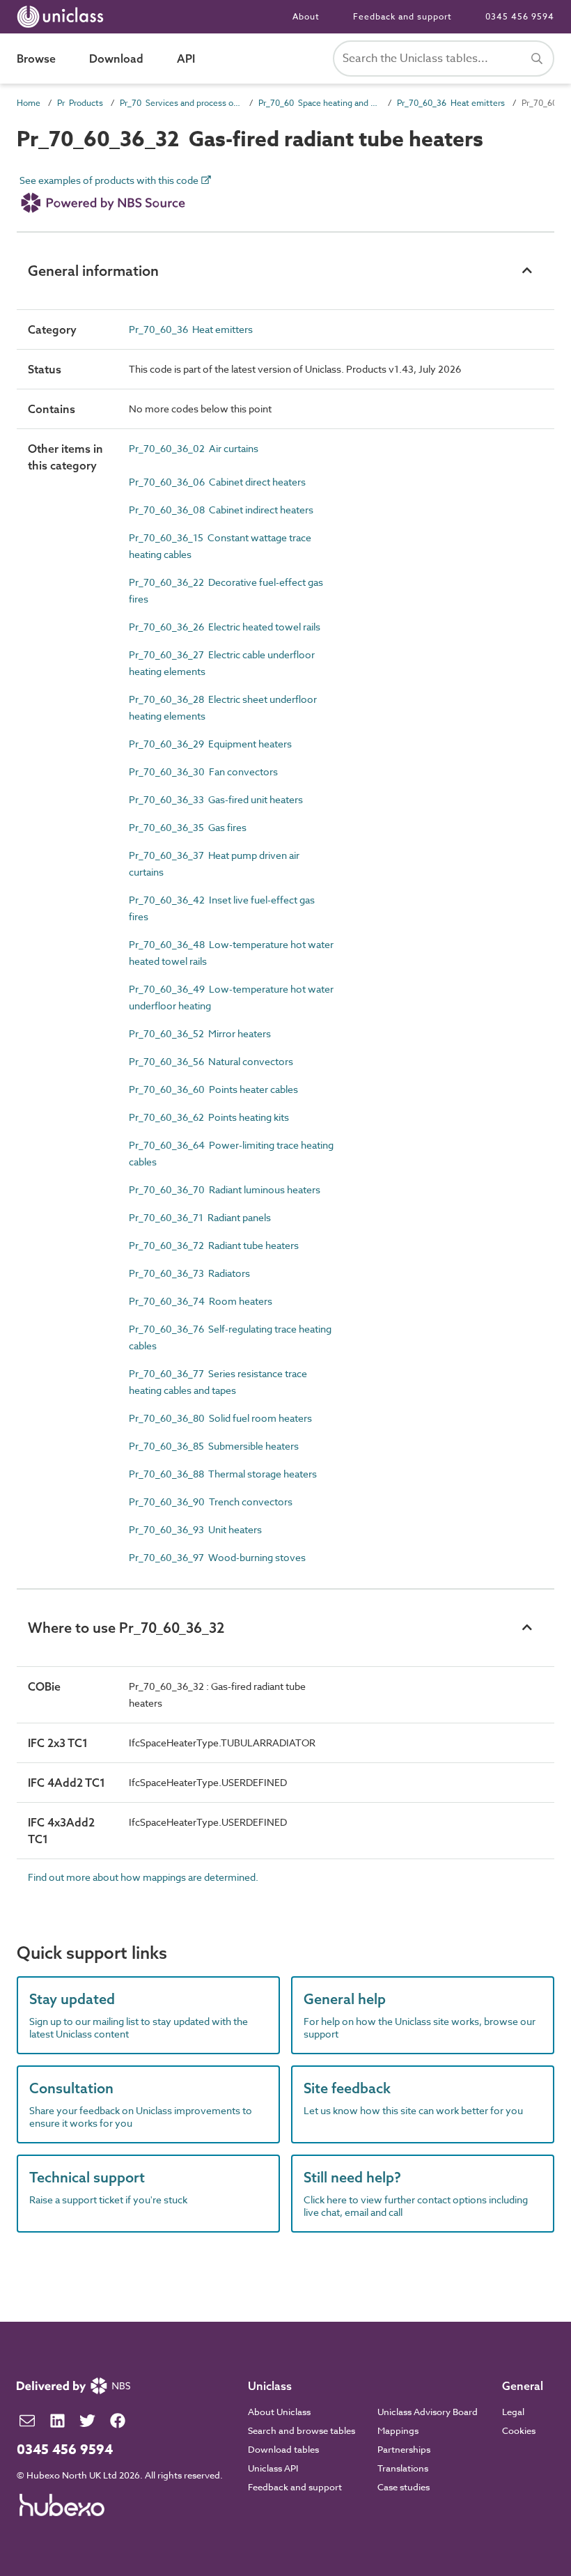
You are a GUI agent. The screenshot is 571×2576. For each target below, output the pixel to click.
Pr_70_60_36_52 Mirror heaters (200, 1033)
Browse (36, 59)
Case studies (404, 2487)
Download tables (283, 2449)
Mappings (398, 2430)
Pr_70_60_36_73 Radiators (189, 1273)
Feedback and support (402, 16)
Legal (513, 2412)
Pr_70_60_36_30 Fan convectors (203, 771)
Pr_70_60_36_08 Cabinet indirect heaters (221, 510)
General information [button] (93, 271)
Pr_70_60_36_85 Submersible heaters (214, 1446)
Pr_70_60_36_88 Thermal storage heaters (223, 1474)
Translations (403, 2468)
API (186, 59)
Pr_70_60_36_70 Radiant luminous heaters (225, 1189)
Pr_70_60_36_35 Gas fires (188, 827)
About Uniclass (279, 2412)
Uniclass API (273, 2468)
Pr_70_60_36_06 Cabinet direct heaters (217, 482)
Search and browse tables (302, 2430)
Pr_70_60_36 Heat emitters (451, 103)
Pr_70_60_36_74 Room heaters (201, 1301)
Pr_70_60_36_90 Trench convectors (211, 1502)
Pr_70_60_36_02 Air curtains (194, 448)
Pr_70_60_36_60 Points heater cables (213, 1089)
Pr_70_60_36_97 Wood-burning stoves (217, 1557)
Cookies (519, 2430)
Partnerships (404, 2449)
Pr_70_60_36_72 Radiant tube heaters (214, 1245)
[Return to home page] (63, 17)
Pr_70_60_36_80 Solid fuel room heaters (220, 1418)
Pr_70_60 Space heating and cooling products (319, 103)
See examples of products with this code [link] (110, 181)
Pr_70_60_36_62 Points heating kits (209, 1117)
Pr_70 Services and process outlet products (181, 103)
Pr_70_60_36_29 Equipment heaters (210, 744)
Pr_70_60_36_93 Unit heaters (195, 1529)
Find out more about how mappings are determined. (143, 1877)
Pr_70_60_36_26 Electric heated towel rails (225, 627)
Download (116, 59)
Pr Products (80, 103)
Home (29, 103)
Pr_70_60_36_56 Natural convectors (211, 1061)
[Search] (537, 59)
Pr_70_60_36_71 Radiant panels (200, 1217)
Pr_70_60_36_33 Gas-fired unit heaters (216, 799)
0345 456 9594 (520, 16)
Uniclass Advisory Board (428, 2412)
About (306, 16)
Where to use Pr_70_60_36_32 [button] (126, 1628)
